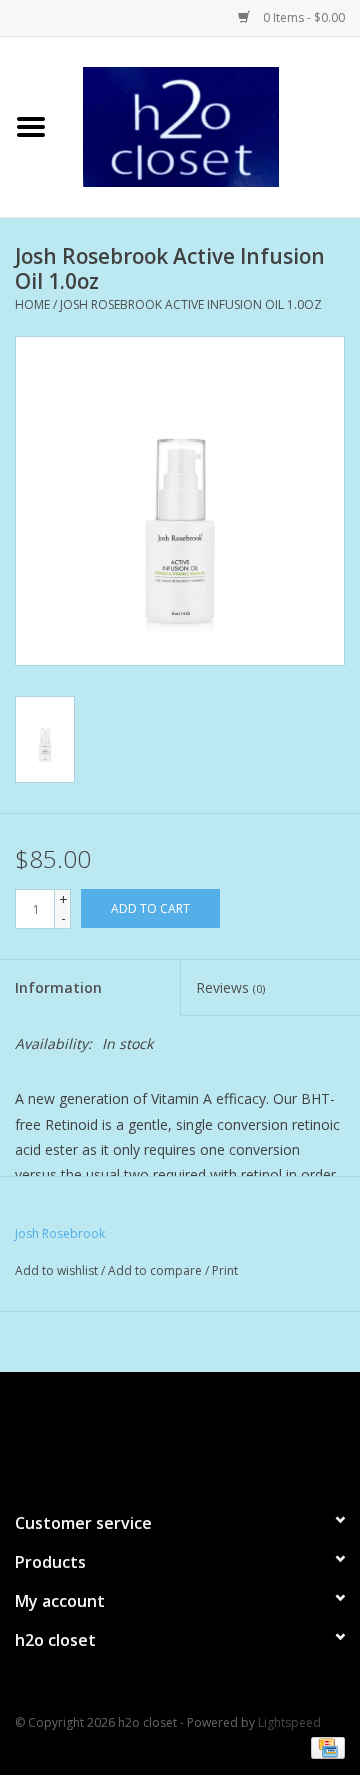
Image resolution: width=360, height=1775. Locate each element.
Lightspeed (289, 1722)
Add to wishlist (56, 1270)
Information (58, 987)
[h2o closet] (211, 125)
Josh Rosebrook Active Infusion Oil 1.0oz (191, 304)
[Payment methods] (324, 1747)
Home (32, 304)
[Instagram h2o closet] (198, 1433)
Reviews (230, 987)
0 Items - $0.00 (302, 17)
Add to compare (156, 1270)
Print (225, 1270)
